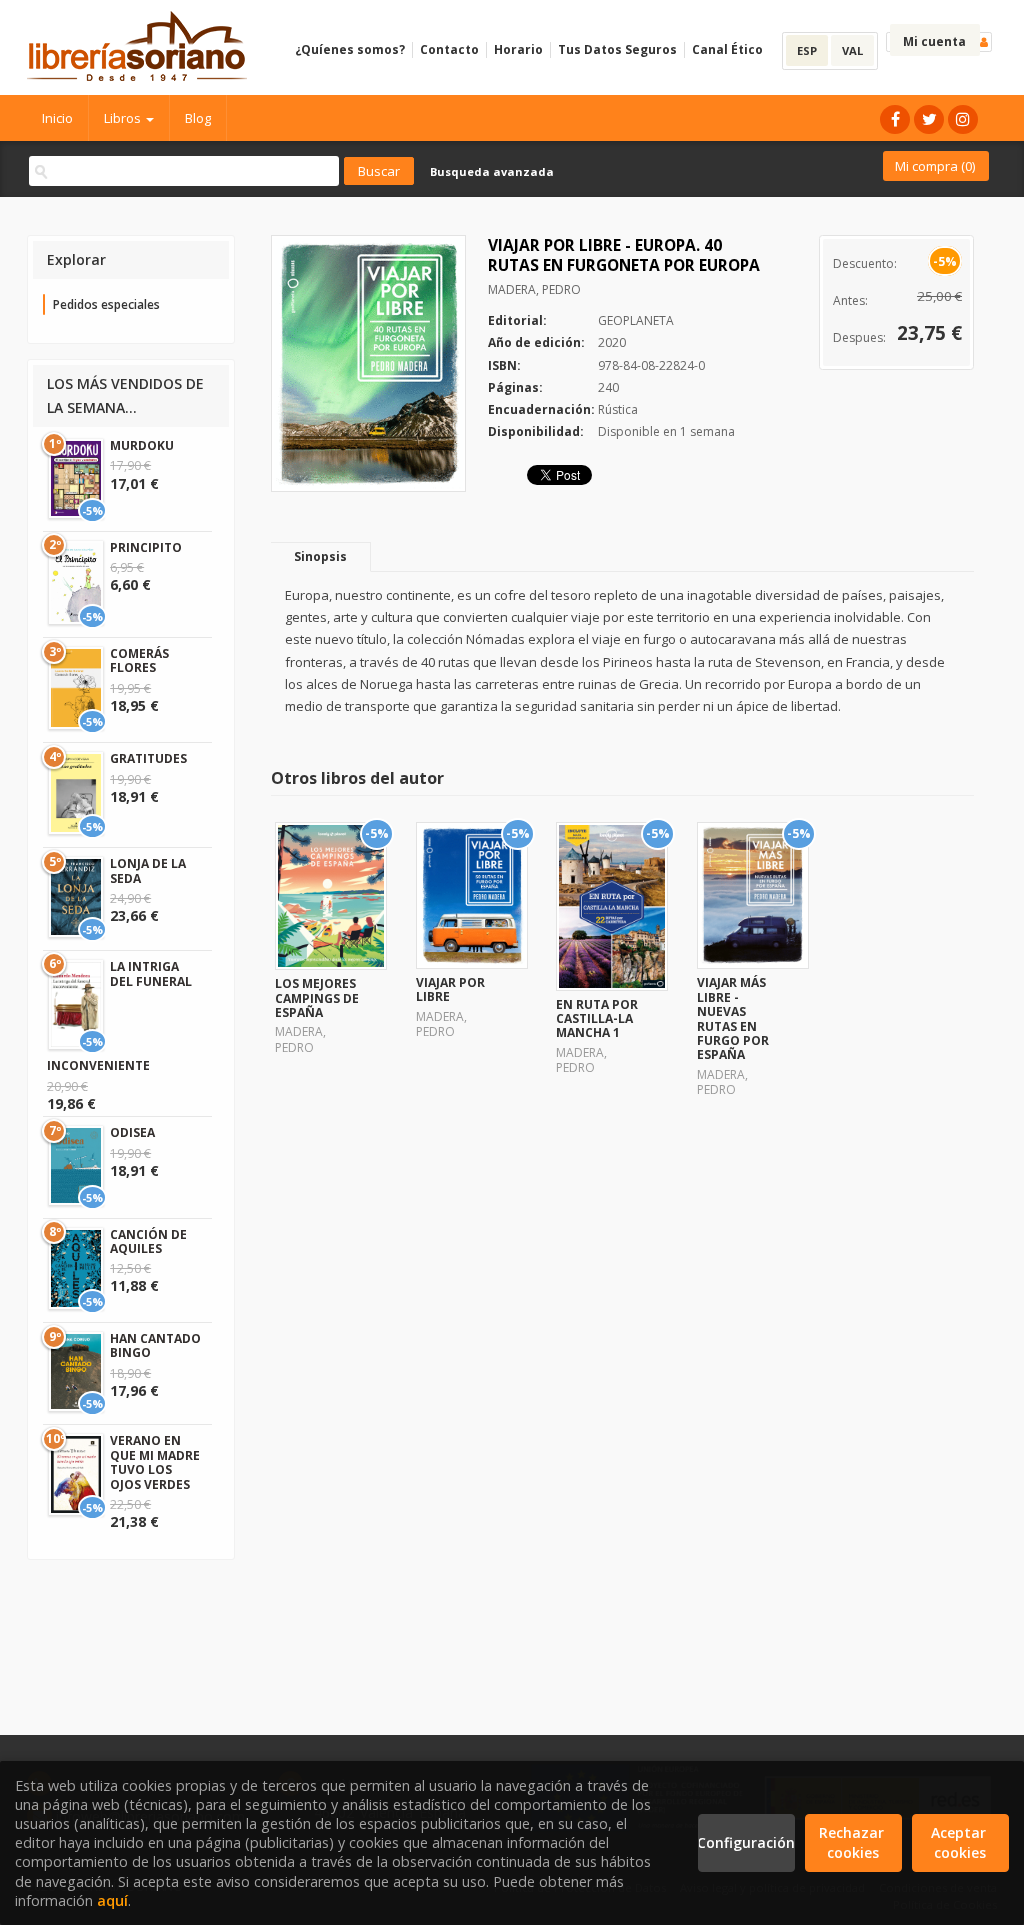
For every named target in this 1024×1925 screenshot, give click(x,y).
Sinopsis (320, 556)
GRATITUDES (148, 758)
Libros (124, 118)
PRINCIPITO (146, 547)
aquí (112, 1900)
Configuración (746, 1842)
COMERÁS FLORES (139, 660)
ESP (807, 50)
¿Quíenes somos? (350, 49)
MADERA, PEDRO (534, 289)
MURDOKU (142, 445)
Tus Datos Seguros (617, 49)
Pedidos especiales (106, 304)
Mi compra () (935, 166)
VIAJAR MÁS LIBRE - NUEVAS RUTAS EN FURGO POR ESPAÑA (733, 1018)
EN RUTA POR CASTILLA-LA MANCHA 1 (597, 1019)
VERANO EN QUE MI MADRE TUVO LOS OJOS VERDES (155, 1462)
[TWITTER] (929, 119)
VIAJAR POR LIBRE (450, 989)
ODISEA (132, 1132)
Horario (518, 49)
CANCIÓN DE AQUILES (148, 1241)
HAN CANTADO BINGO (155, 1345)
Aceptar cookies (960, 1842)
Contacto (449, 49)
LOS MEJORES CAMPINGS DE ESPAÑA (317, 998)
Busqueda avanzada (492, 171)
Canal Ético (727, 49)
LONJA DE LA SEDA (148, 870)
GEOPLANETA (636, 320)
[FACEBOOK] (895, 119)
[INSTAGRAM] (963, 119)
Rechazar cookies (853, 1842)
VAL (852, 50)
